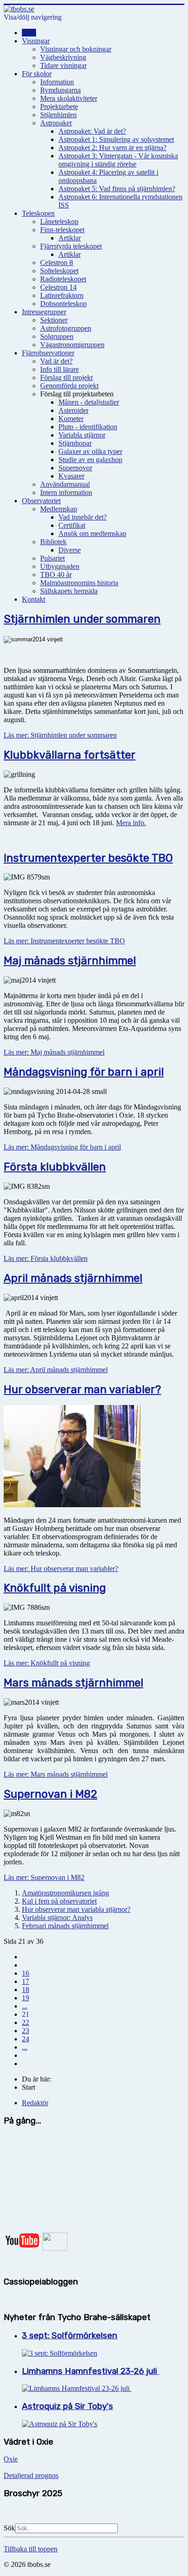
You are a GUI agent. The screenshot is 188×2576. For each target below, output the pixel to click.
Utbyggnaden (60, 566)
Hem (29, 33)
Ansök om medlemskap (92, 533)
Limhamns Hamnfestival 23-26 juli (91, 2371)
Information (57, 82)
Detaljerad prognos (31, 2475)
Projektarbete (59, 107)
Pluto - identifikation (88, 427)
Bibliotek (53, 542)
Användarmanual (65, 484)
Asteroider (73, 410)
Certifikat (72, 525)
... (25, 2006)
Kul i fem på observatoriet (59, 1901)
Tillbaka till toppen (31, 2549)
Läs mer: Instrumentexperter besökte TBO (64, 941)
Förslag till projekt (66, 377)
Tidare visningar (63, 65)
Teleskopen (38, 213)
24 (26, 2039)
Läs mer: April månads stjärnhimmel (56, 1370)
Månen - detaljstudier (89, 402)
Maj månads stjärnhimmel (70, 961)
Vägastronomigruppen (72, 345)
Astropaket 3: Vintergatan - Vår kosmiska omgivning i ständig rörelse (118, 160)
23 (26, 2031)
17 (26, 1981)
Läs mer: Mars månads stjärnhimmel (56, 1774)
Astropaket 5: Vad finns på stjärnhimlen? (117, 189)
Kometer (71, 419)
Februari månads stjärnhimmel (65, 1926)
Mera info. (131, 823)
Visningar (36, 41)
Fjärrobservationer (48, 353)
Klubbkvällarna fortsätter (70, 755)
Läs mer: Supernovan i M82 (44, 1877)
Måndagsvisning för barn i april (84, 1072)
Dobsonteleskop (63, 304)
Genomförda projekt (69, 386)
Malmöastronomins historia (79, 583)
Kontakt (34, 599)
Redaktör (35, 2103)
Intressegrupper (44, 312)
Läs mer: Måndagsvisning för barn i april (62, 1147)
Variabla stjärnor (82, 435)
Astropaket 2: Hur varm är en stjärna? (112, 148)
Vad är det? (56, 361)
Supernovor (75, 468)
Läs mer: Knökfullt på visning (47, 1663)
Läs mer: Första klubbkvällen (46, 1258)
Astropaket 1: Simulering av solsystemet (116, 139)
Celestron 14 (58, 287)
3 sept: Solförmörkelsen (70, 2336)
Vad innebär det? (83, 517)
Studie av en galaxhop (90, 460)
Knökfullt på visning (55, 1588)
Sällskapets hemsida (69, 591)
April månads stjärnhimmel (73, 1278)
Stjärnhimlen (58, 115)
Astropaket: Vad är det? (92, 131)
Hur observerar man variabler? (82, 1389)
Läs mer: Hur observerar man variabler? (61, 1569)
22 (26, 2022)
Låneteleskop (59, 221)
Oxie (11, 2459)
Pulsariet (52, 558)
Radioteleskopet (63, 279)
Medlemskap (59, 509)
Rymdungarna (60, 90)
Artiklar (70, 238)
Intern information (66, 492)
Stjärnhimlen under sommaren (82, 619)
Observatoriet (41, 501)
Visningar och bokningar (76, 49)
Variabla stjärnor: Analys (57, 1918)
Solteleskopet (59, 271)
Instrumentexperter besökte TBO (88, 858)
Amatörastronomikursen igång (65, 1893)
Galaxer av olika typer (90, 451)
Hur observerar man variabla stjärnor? (76, 1909)
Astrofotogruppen (66, 328)
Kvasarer (71, 476)
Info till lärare (60, 369)
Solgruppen (57, 336)
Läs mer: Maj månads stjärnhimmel (54, 1052)
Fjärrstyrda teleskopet (71, 246)
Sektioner (54, 320)
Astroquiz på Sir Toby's (68, 2406)
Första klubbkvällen (55, 1167)
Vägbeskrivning (63, 57)
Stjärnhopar (75, 443)
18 (26, 1990)
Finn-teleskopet (62, 230)
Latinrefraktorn (62, 295)
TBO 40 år (56, 575)
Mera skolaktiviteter (69, 98)
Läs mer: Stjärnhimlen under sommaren (60, 735)
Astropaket (56, 123)
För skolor (37, 74)
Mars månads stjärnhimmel (73, 1683)
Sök (9, 2528)
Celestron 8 (57, 263)
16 (26, 1973)
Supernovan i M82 (50, 1794)
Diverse (70, 550)
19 (26, 1998)
